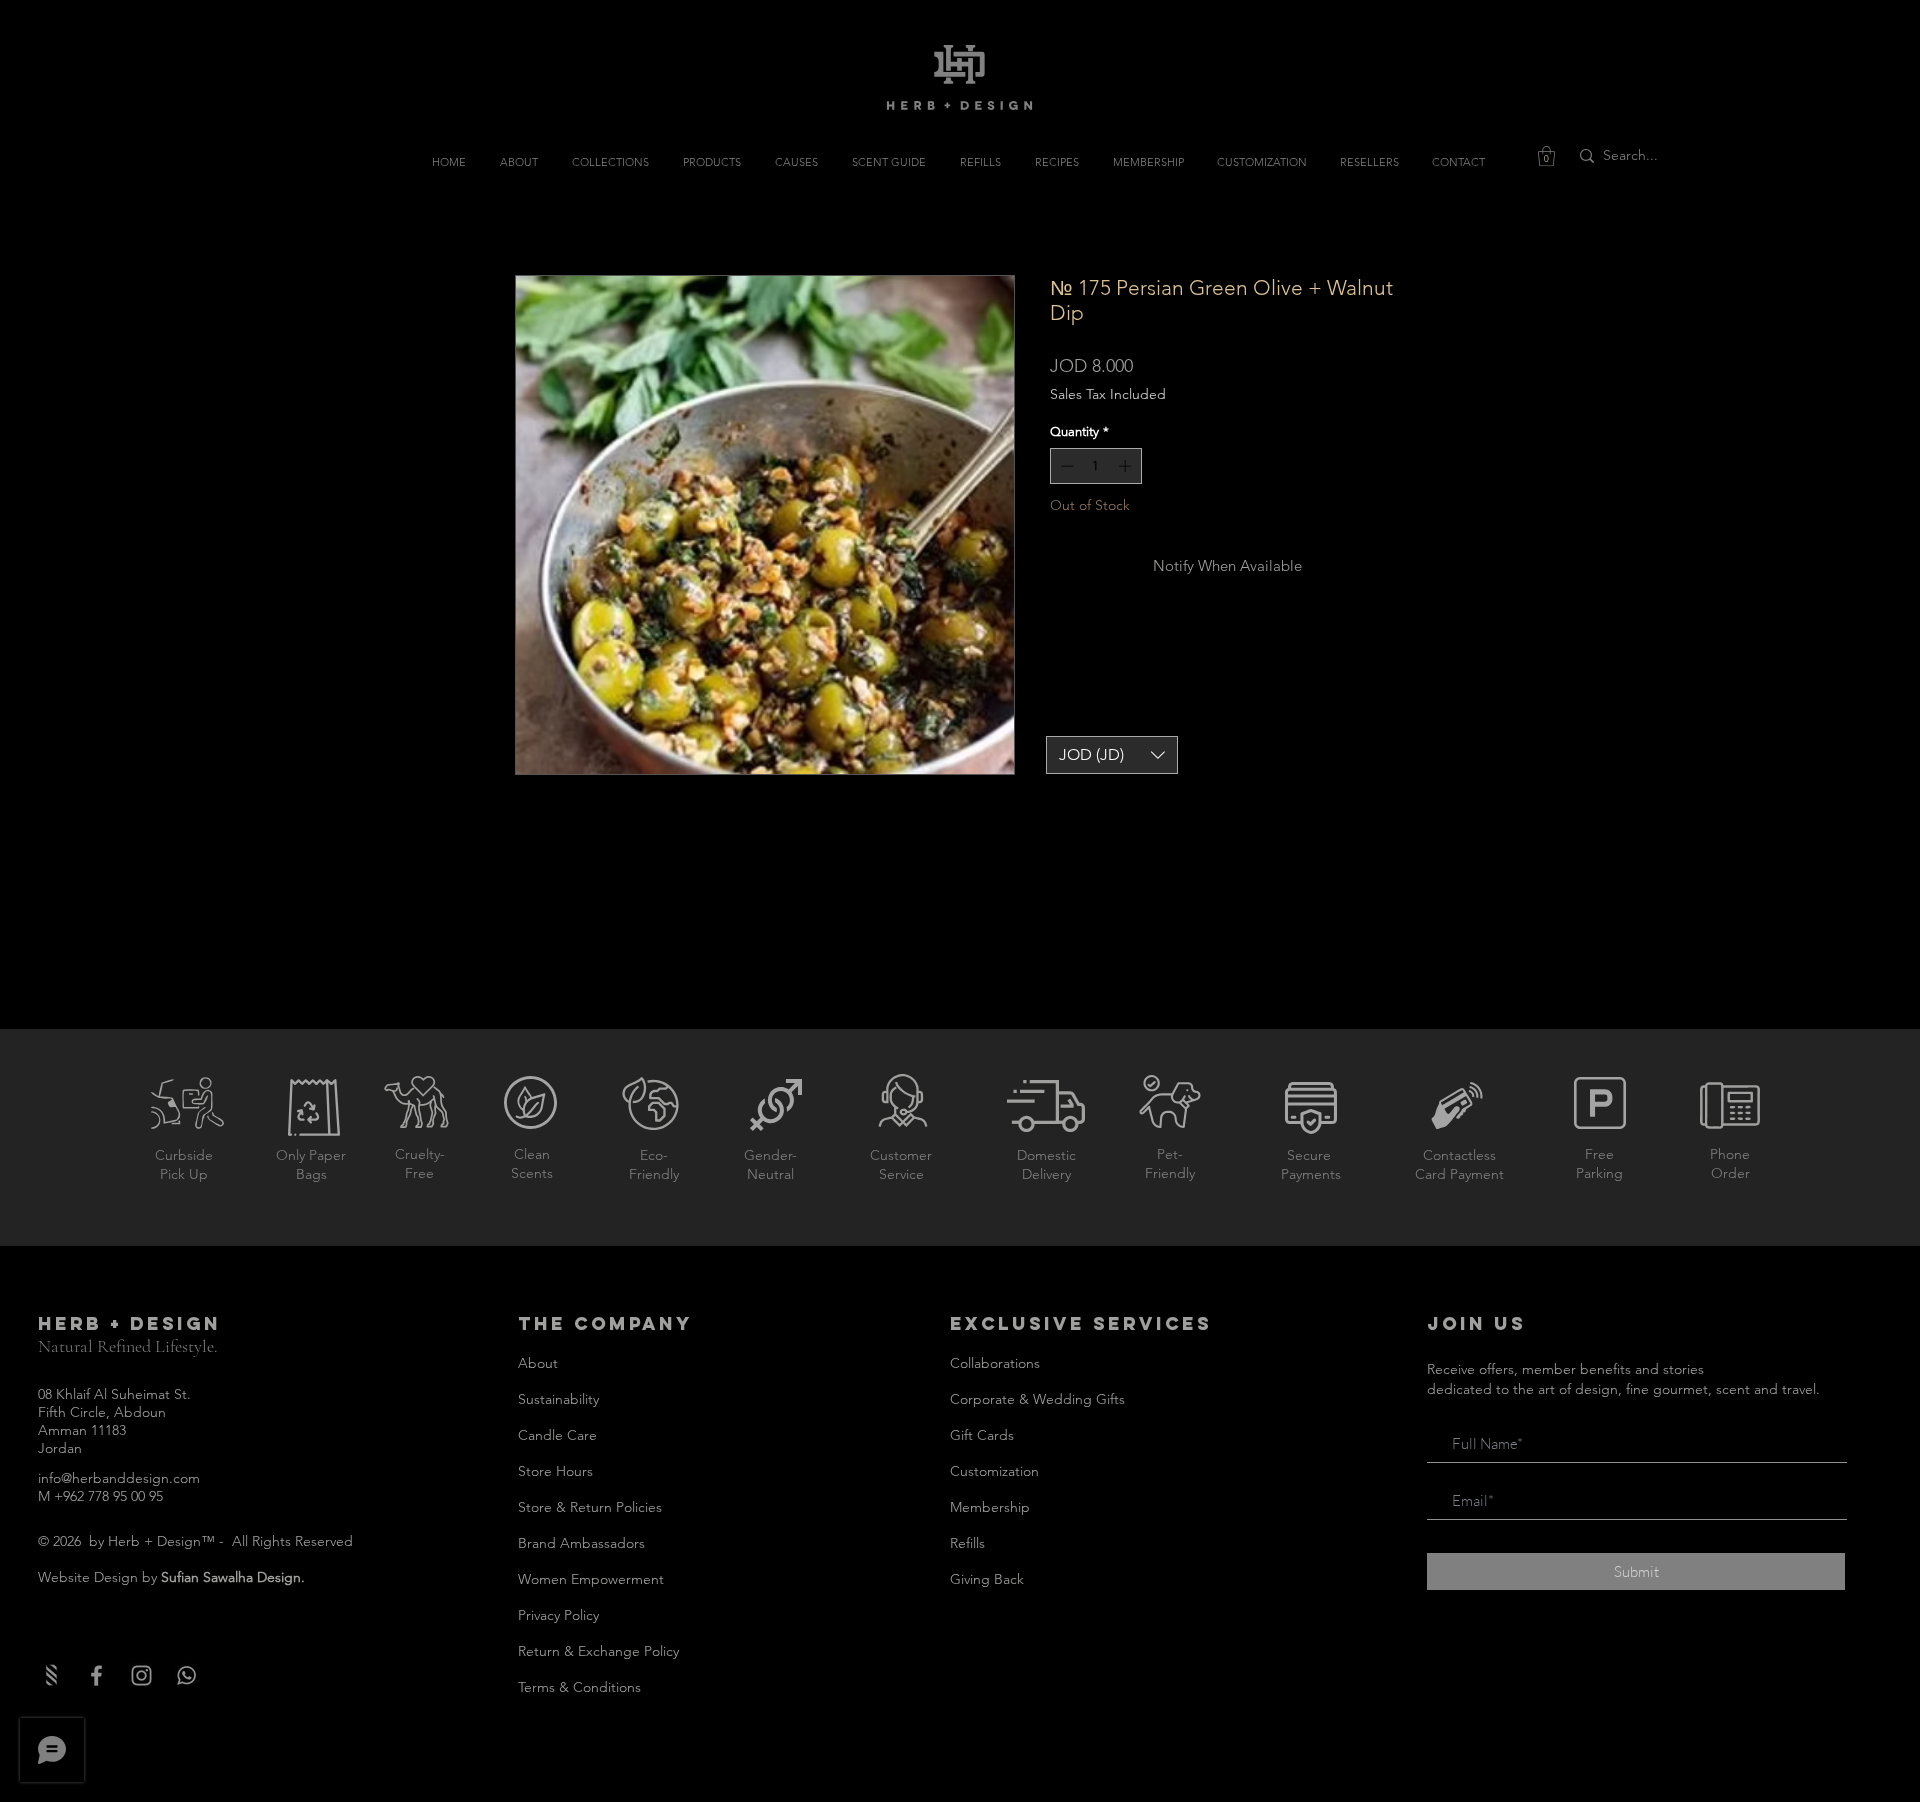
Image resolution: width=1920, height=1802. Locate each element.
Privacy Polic (555, 1615)
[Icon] (186, 1675)
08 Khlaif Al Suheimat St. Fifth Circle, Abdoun (114, 1403)
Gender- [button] (770, 1155)
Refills (967, 1543)
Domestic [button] (1046, 1155)
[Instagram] (141, 1675)
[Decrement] (1065, 466)
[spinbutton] (1095, 466)
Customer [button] (901, 1155)
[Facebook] (96, 1675)
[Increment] (1127, 466)
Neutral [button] (770, 1174)
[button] (1546, 156)
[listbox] (1112, 755)
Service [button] (901, 1174)
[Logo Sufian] (51, 1675)
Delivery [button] (1046, 1174)
